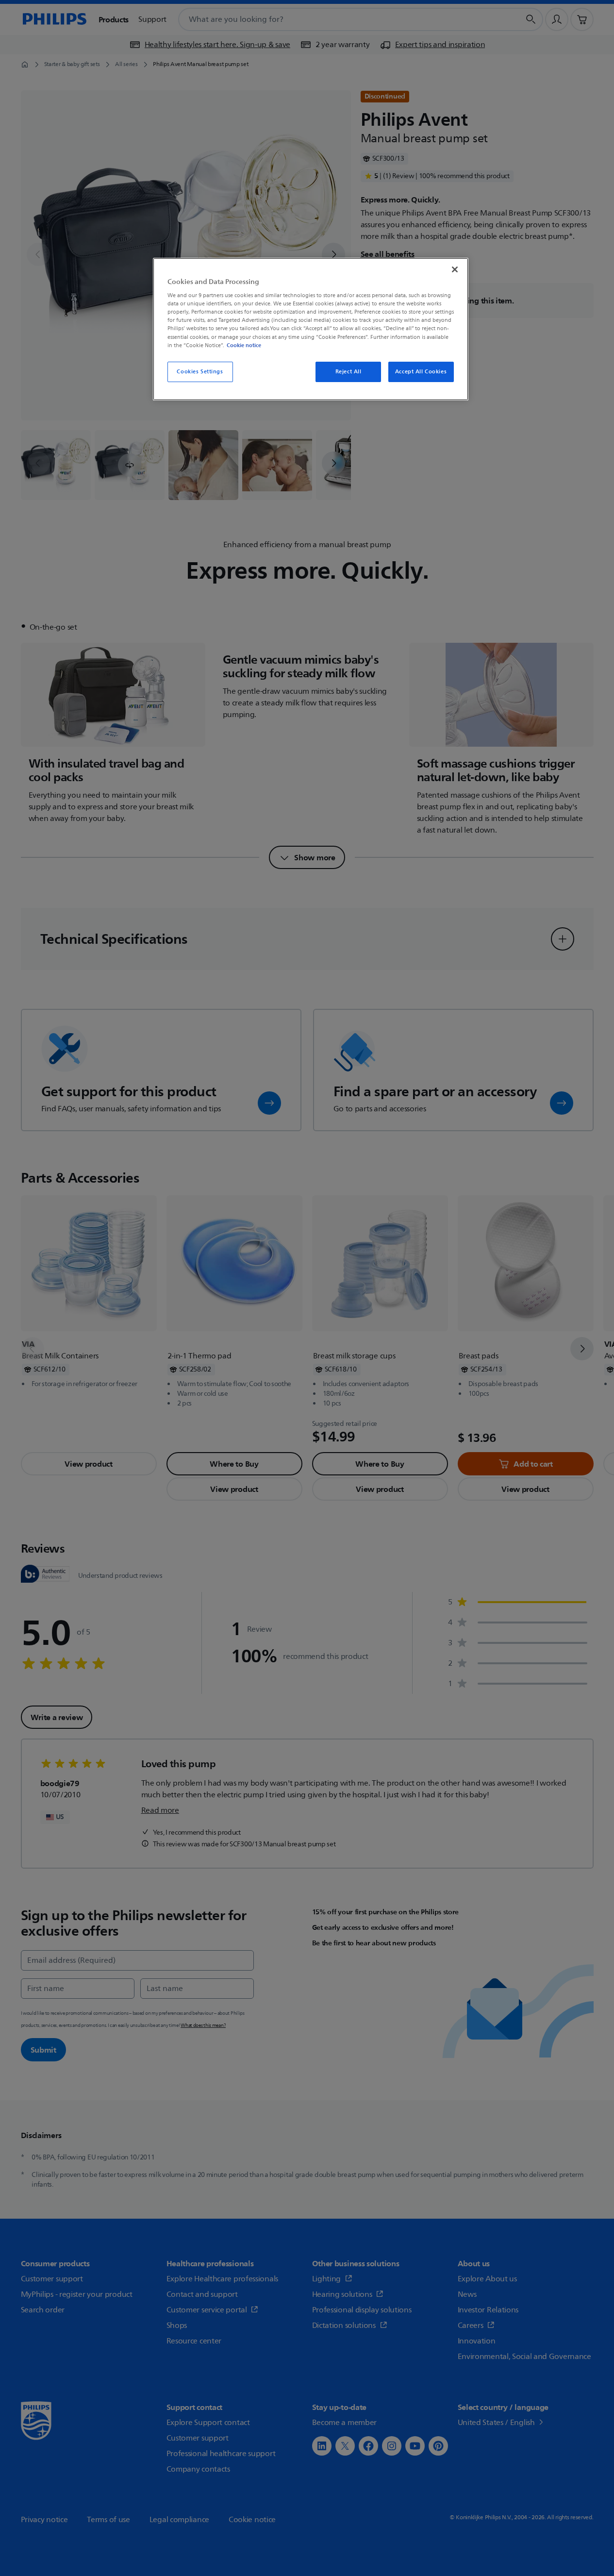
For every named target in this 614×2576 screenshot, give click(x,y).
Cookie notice (244, 345)
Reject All (348, 372)
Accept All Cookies (421, 372)
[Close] (455, 269)
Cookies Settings (200, 372)
